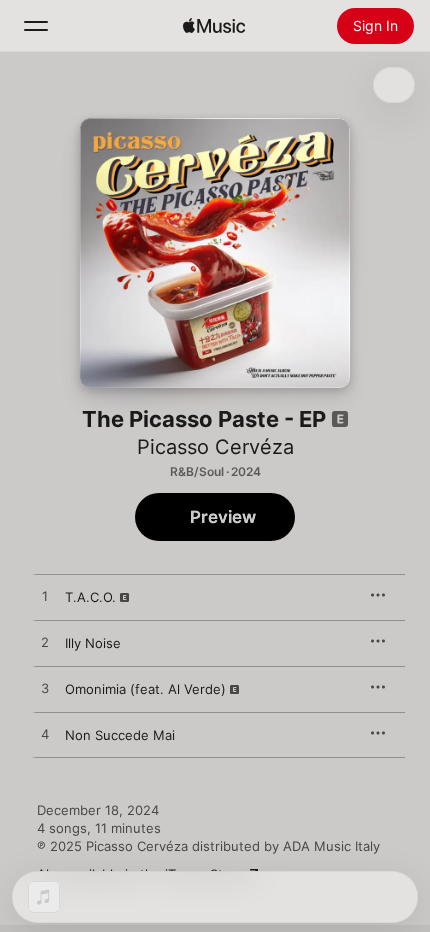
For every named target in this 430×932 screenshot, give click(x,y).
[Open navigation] (36, 26)
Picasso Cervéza (215, 447)
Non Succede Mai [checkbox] (120, 735)
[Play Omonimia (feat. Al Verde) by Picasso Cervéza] (45, 689)
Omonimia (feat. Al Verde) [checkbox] (145, 689)
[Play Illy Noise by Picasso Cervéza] (45, 643)
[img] (214, 26)
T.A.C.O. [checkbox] (90, 597)
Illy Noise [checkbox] (93, 643)
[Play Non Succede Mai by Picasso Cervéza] (45, 735)
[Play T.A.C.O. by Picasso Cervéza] (45, 597)
